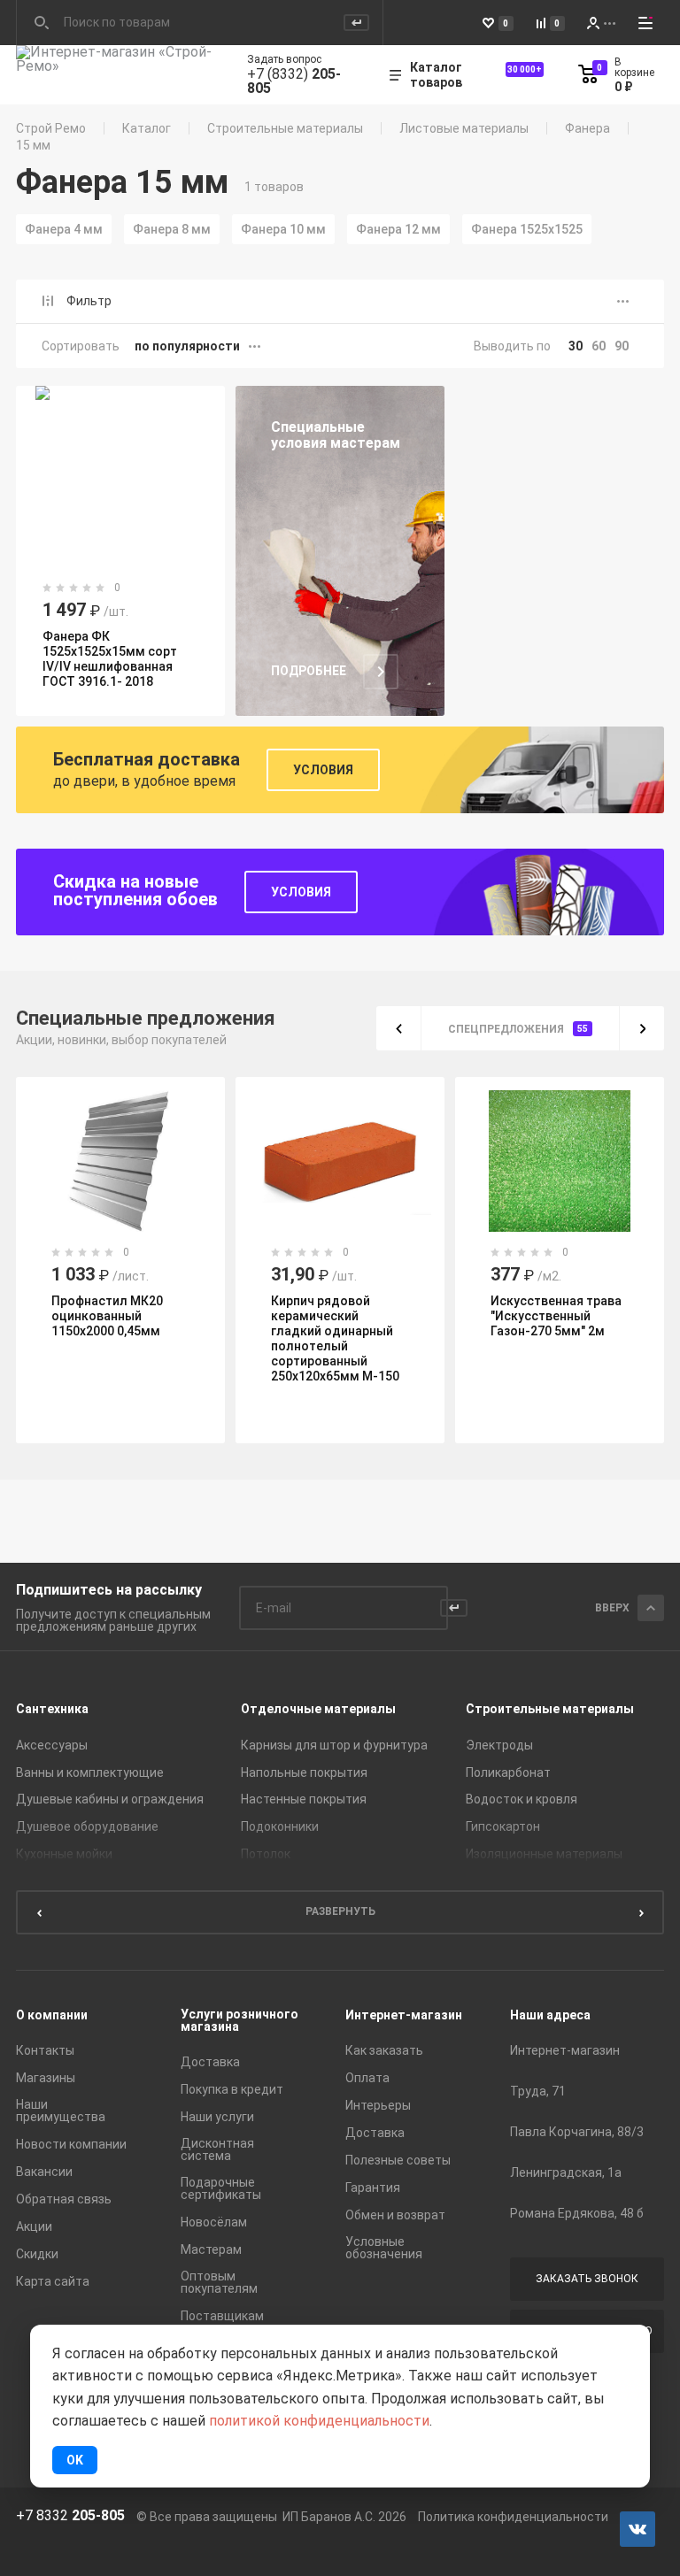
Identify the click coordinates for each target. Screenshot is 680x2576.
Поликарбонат (508, 1772)
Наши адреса (550, 2015)
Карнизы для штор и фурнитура (334, 1745)
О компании (52, 2015)
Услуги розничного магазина (240, 2020)
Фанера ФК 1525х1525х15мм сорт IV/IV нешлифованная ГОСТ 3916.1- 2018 (110, 659)
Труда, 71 (538, 2091)
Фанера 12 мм (398, 229)
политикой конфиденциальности (319, 2421)
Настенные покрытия (304, 1799)
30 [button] (576, 346)
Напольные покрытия (304, 1772)
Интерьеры (378, 2105)
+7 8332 (70, 2516)
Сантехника (52, 1709)
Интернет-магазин (404, 2015)
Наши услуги (217, 2117)
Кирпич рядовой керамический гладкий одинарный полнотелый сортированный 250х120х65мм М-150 (232, 1338)
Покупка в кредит (232, 2089)
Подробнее (309, 671)
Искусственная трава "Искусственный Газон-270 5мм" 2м (453, 1316)
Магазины (46, 2078)
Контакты (45, 2050)
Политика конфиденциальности (513, 2517)
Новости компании (71, 2144)
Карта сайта (53, 2281)
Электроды (499, 1745)
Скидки (37, 2254)
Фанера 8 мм (172, 229)
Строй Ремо (51, 128)
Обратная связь (64, 2199)
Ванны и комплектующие (90, 1772)
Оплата (367, 2078)
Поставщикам (222, 2316)
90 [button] (622, 346)
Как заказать (384, 2050)
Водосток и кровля (522, 1799)
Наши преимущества (61, 2111)
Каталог (147, 128)
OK (75, 2460)
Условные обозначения (384, 2248)
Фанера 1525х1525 (527, 229)
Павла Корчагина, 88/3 (577, 2132)
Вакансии (44, 2172)
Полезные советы (398, 2160)
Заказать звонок (587, 2279)
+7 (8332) (294, 81)
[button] (398, 1028)
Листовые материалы (464, 128)
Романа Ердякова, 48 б (577, 2213)
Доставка (210, 2062)
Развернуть (340, 1911)
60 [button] (599, 346)
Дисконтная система (217, 2149)
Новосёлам (214, 2222)
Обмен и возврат (395, 2215)
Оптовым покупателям (219, 2282)
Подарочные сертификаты (221, 2188)
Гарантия (373, 2188)
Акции (34, 2226)
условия (301, 892)
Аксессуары (52, 1745)
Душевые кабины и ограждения (110, 1799)
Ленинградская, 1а (566, 2172)
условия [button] (323, 770)
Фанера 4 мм (64, 229)
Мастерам (211, 2249)
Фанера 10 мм (283, 229)
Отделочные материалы (318, 1709)
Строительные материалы (285, 128)
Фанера (587, 128)
